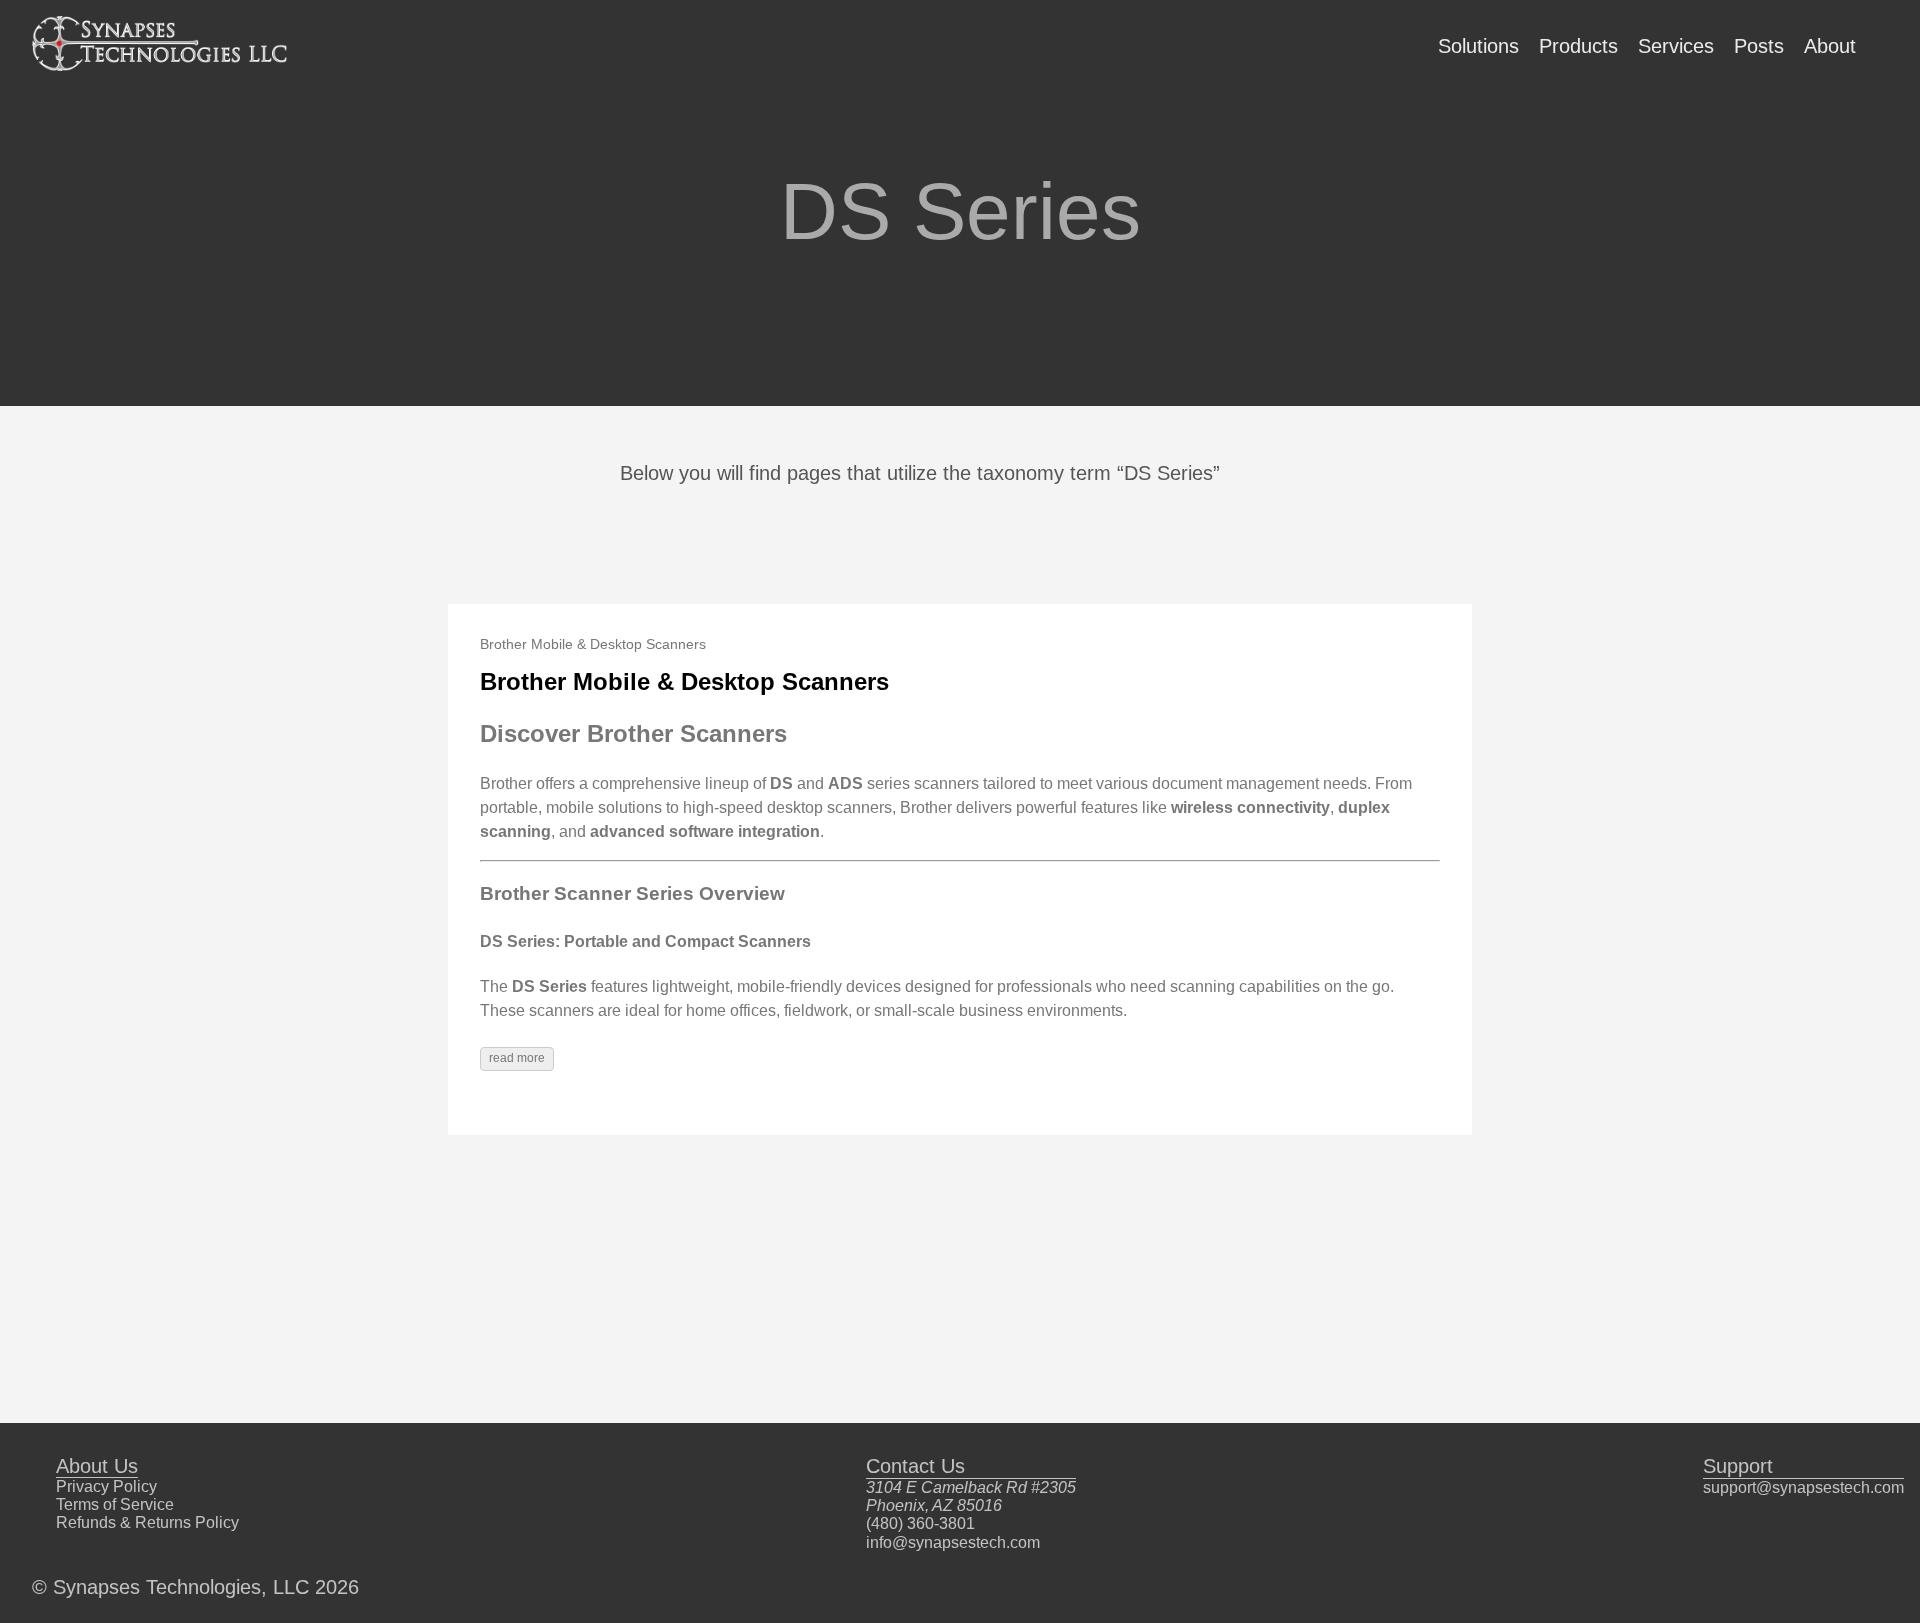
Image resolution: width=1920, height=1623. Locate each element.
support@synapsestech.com (1803, 1487)
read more (517, 1058)
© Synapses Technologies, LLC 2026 (195, 1587)
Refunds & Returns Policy (147, 1522)
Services (1676, 46)
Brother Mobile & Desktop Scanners (684, 681)
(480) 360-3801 (920, 1523)
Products (1578, 46)
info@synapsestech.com (953, 1542)
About (1830, 46)
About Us (97, 1466)
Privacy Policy (106, 1486)
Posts (1759, 46)
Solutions (1478, 46)
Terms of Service (115, 1504)
